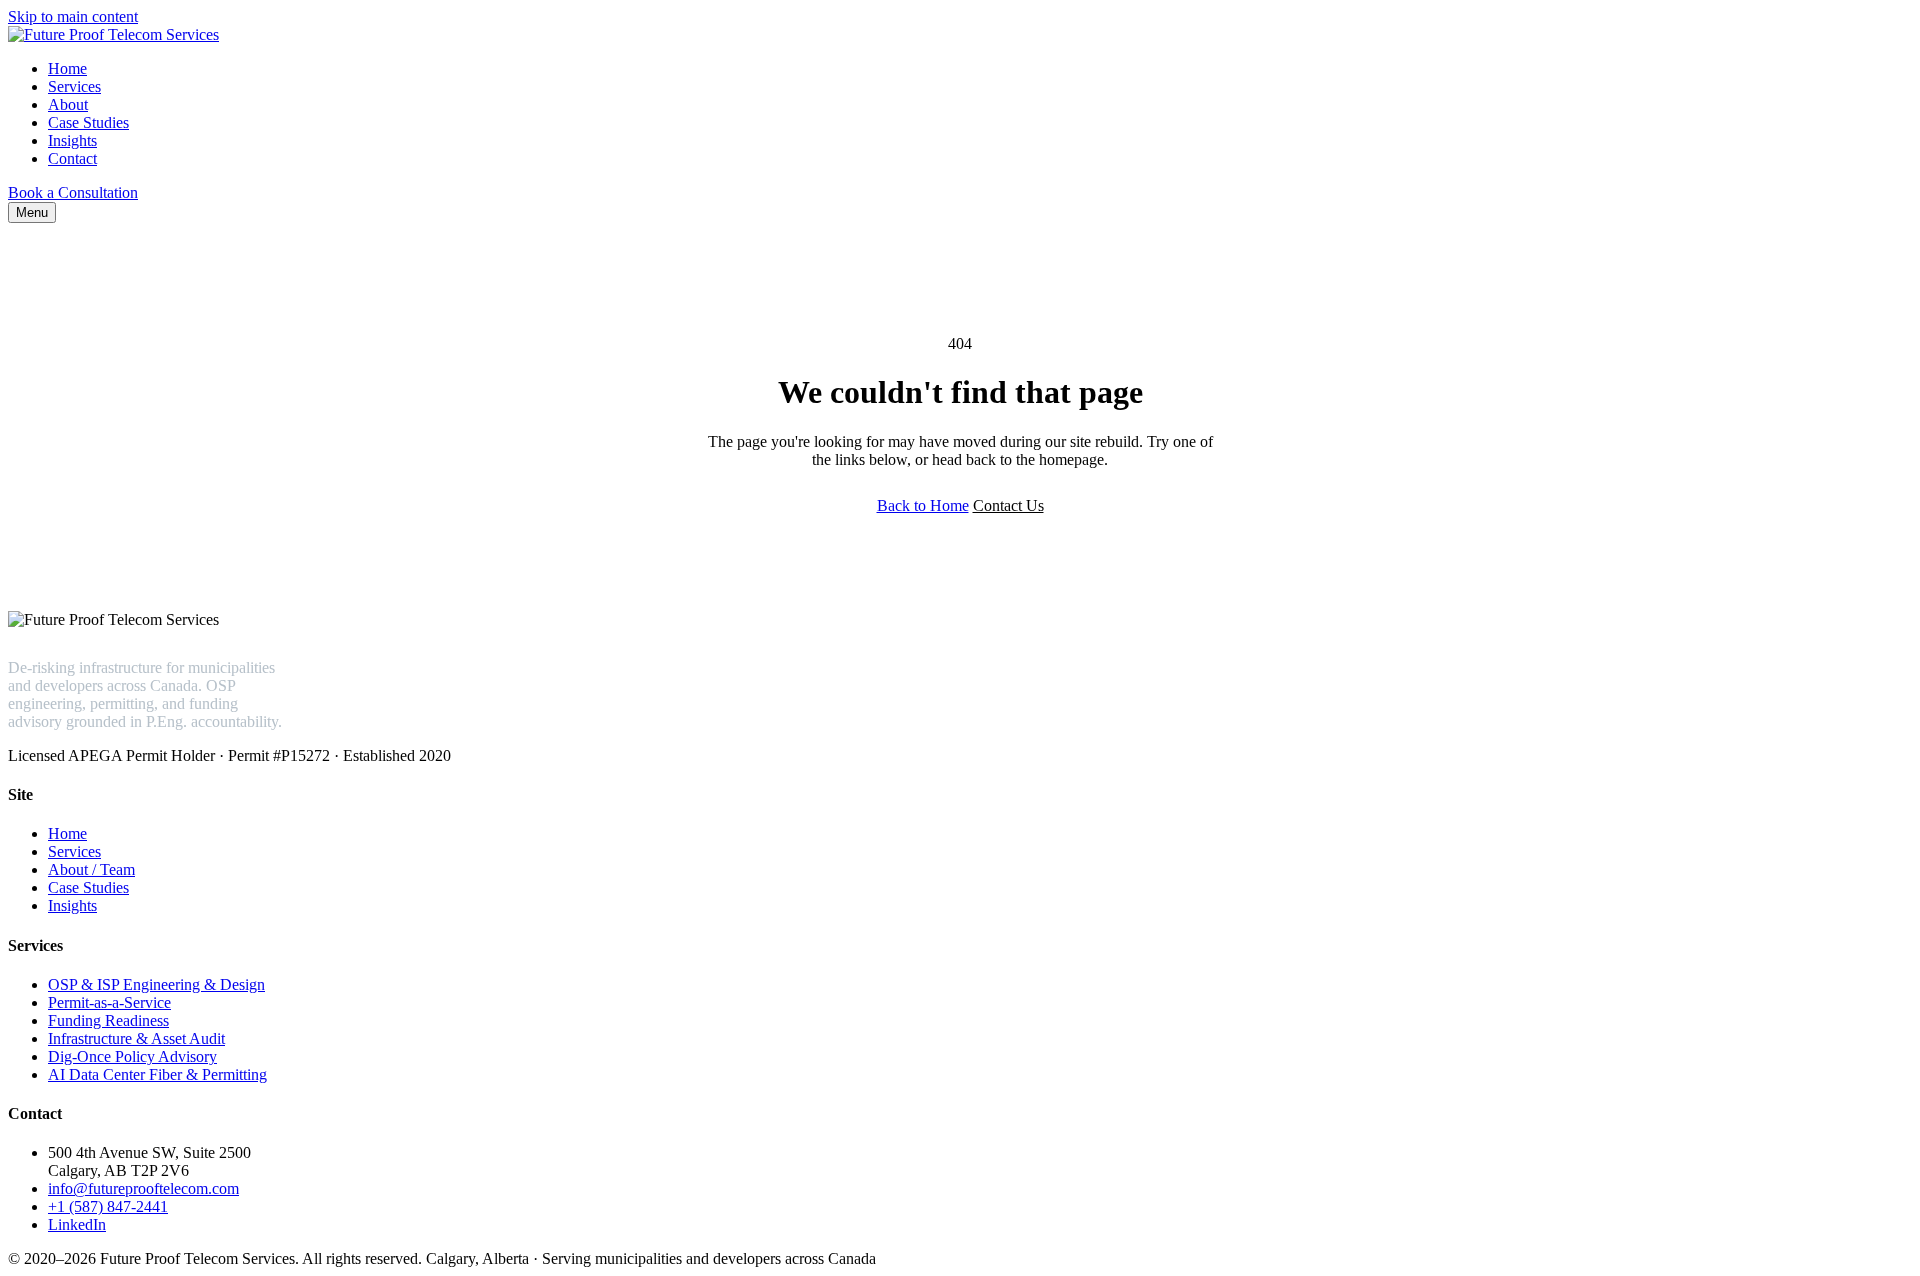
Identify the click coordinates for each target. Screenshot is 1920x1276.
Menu (32, 212)
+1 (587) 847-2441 (108, 1206)
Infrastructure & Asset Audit (136, 1038)
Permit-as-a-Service (109, 1002)
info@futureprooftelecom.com (143, 1188)
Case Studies (88, 122)
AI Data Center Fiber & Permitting (157, 1074)
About (68, 104)
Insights (72, 140)
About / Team (91, 869)
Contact (72, 158)
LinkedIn (77, 1224)
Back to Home (923, 505)
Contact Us (1008, 505)
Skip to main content (73, 16)
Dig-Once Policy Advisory (132, 1056)
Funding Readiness (108, 1020)
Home (67, 68)
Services (74, 86)
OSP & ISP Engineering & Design (156, 984)
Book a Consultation (73, 192)
